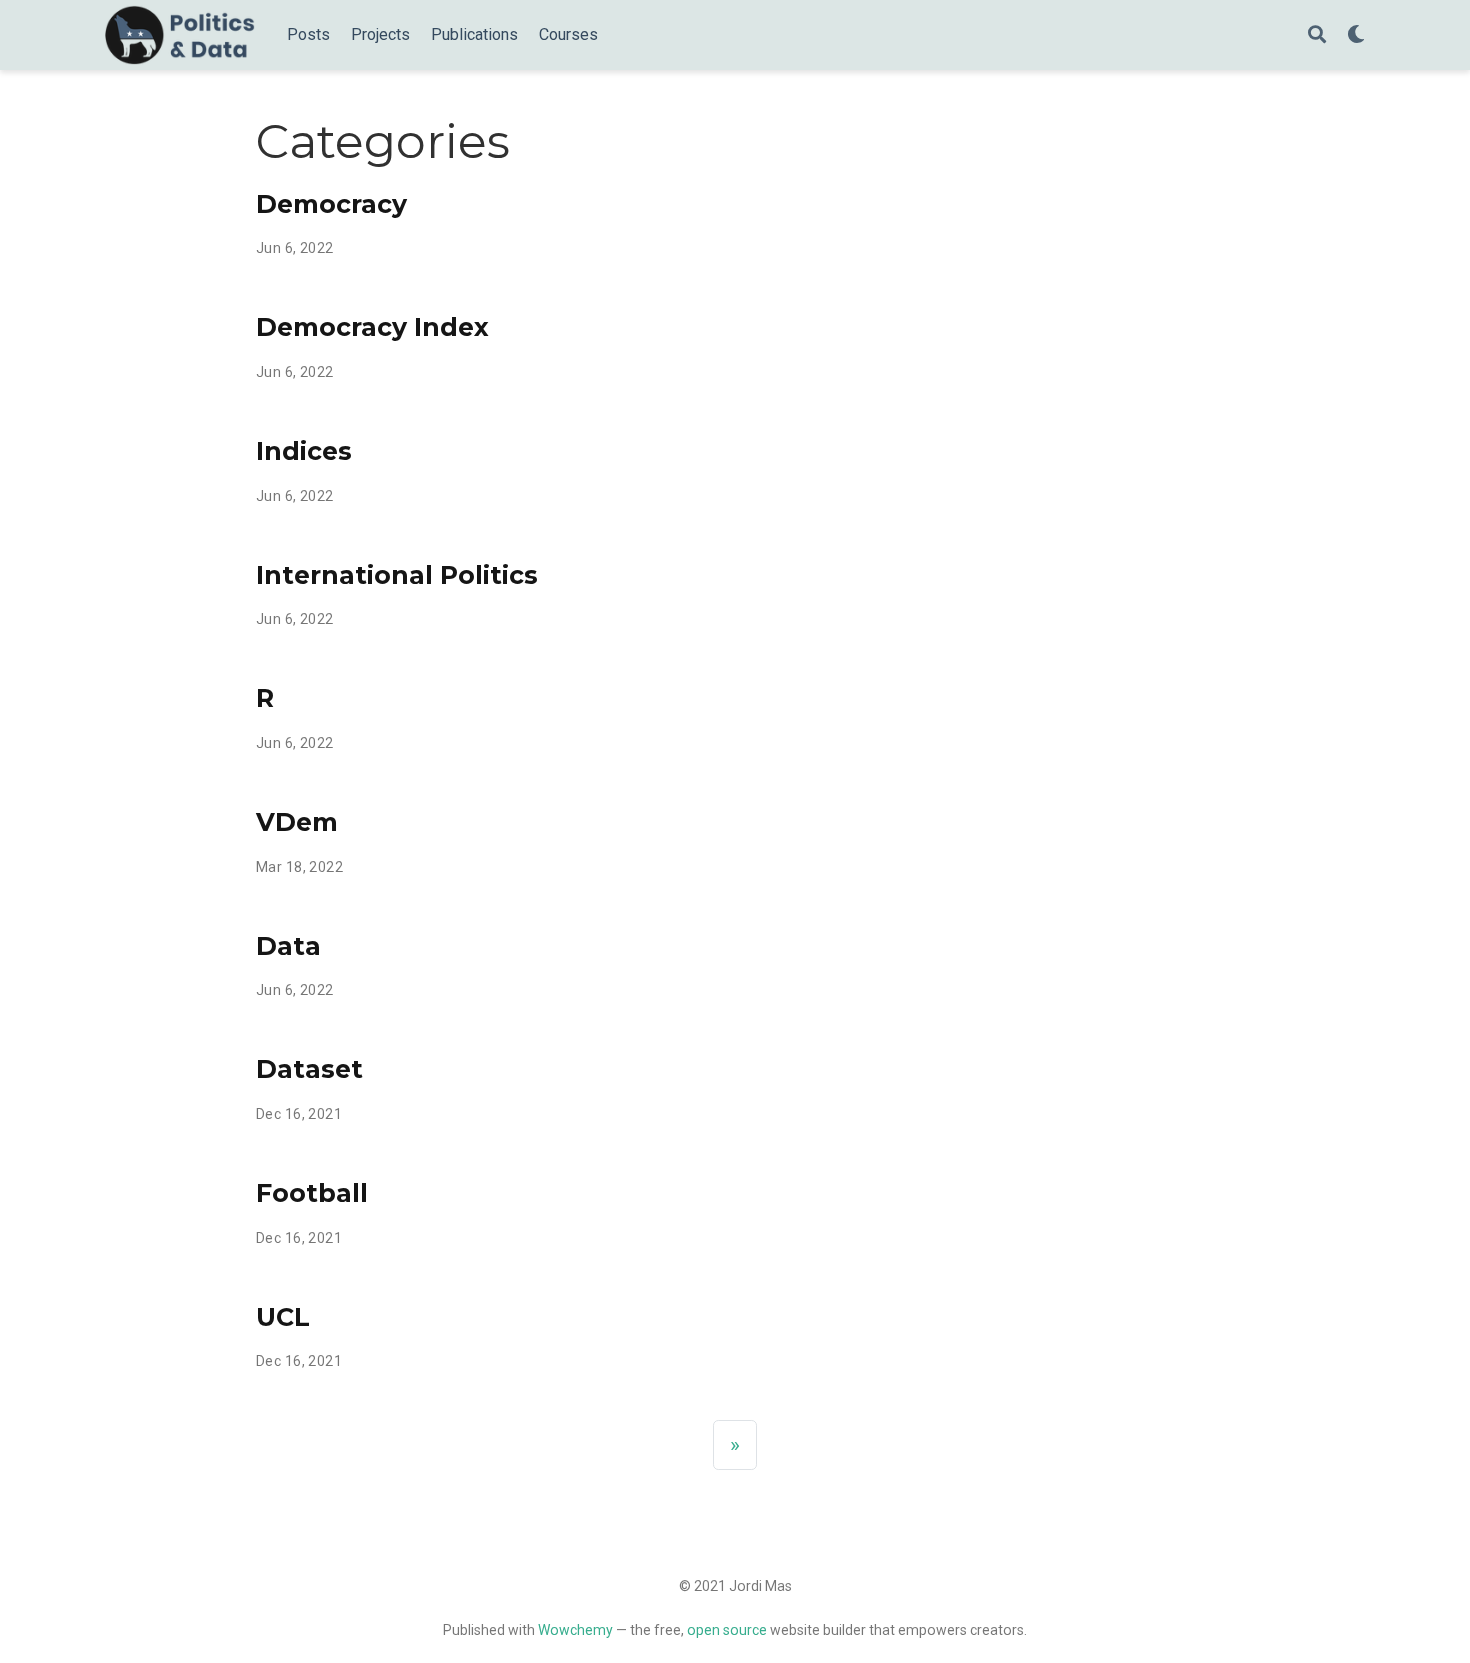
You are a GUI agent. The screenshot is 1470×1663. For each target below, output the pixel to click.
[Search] (1317, 35)
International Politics (397, 575)
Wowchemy (575, 1630)
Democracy (331, 204)
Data (288, 946)
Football (312, 1193)
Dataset (309, 1069)
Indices (304, 451)
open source (727, 1630)
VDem (297, 822)
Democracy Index (372, 327)
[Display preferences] (1356, 35)
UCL (283, 1317)
